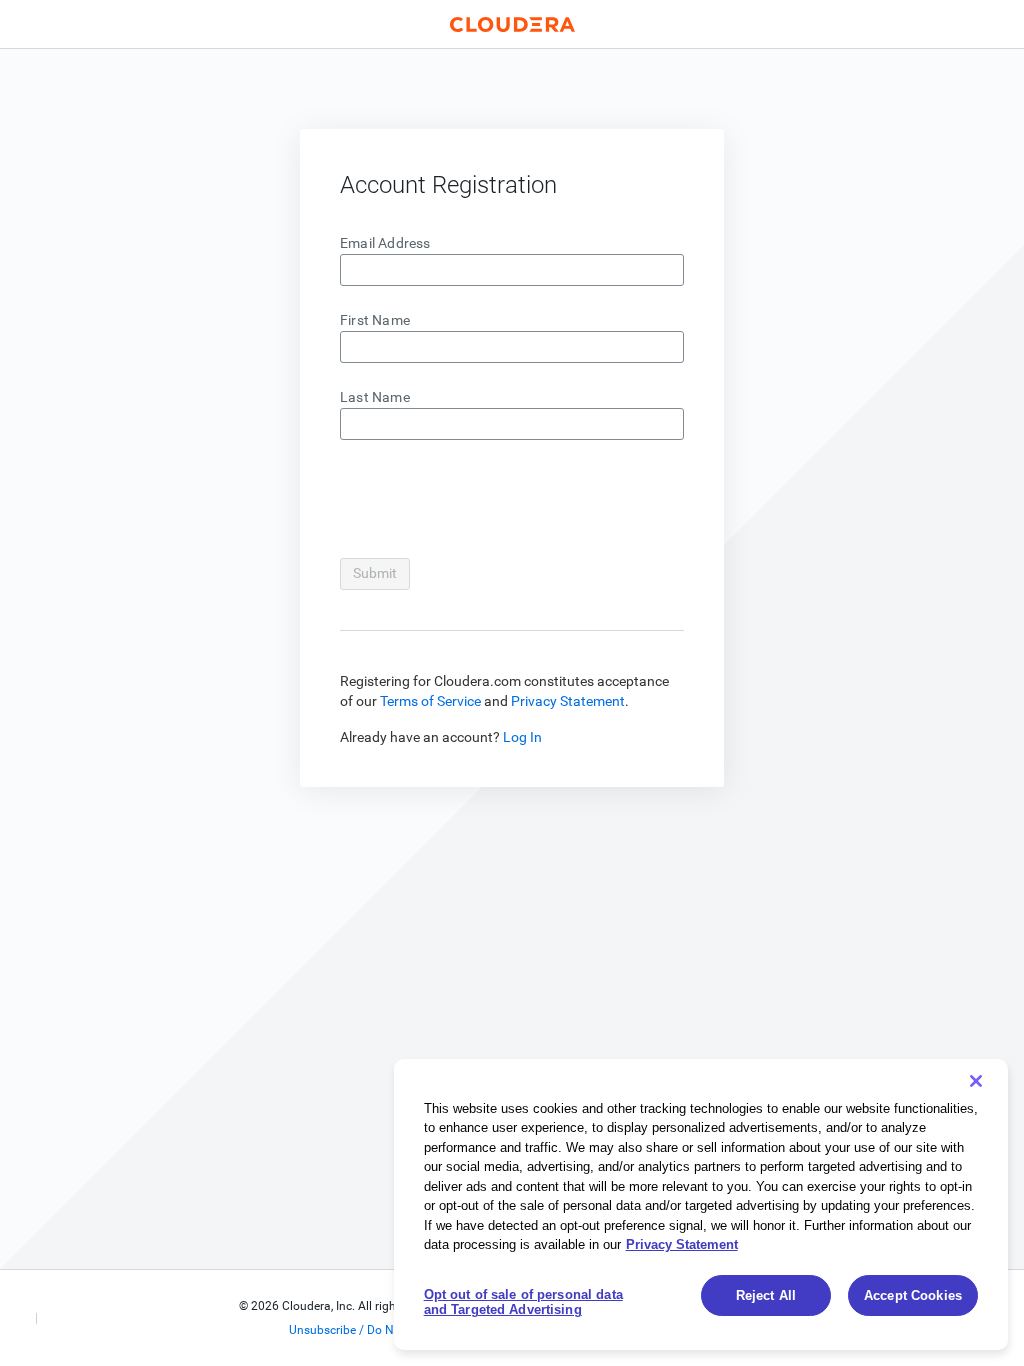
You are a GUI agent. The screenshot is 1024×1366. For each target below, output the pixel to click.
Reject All (766, 1295)
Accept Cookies (913, 1295)
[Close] (976, 1081)
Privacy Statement (568, 701)
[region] (701, 1204)
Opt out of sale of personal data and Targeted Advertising (523, 1302)
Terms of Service (430, 701)
